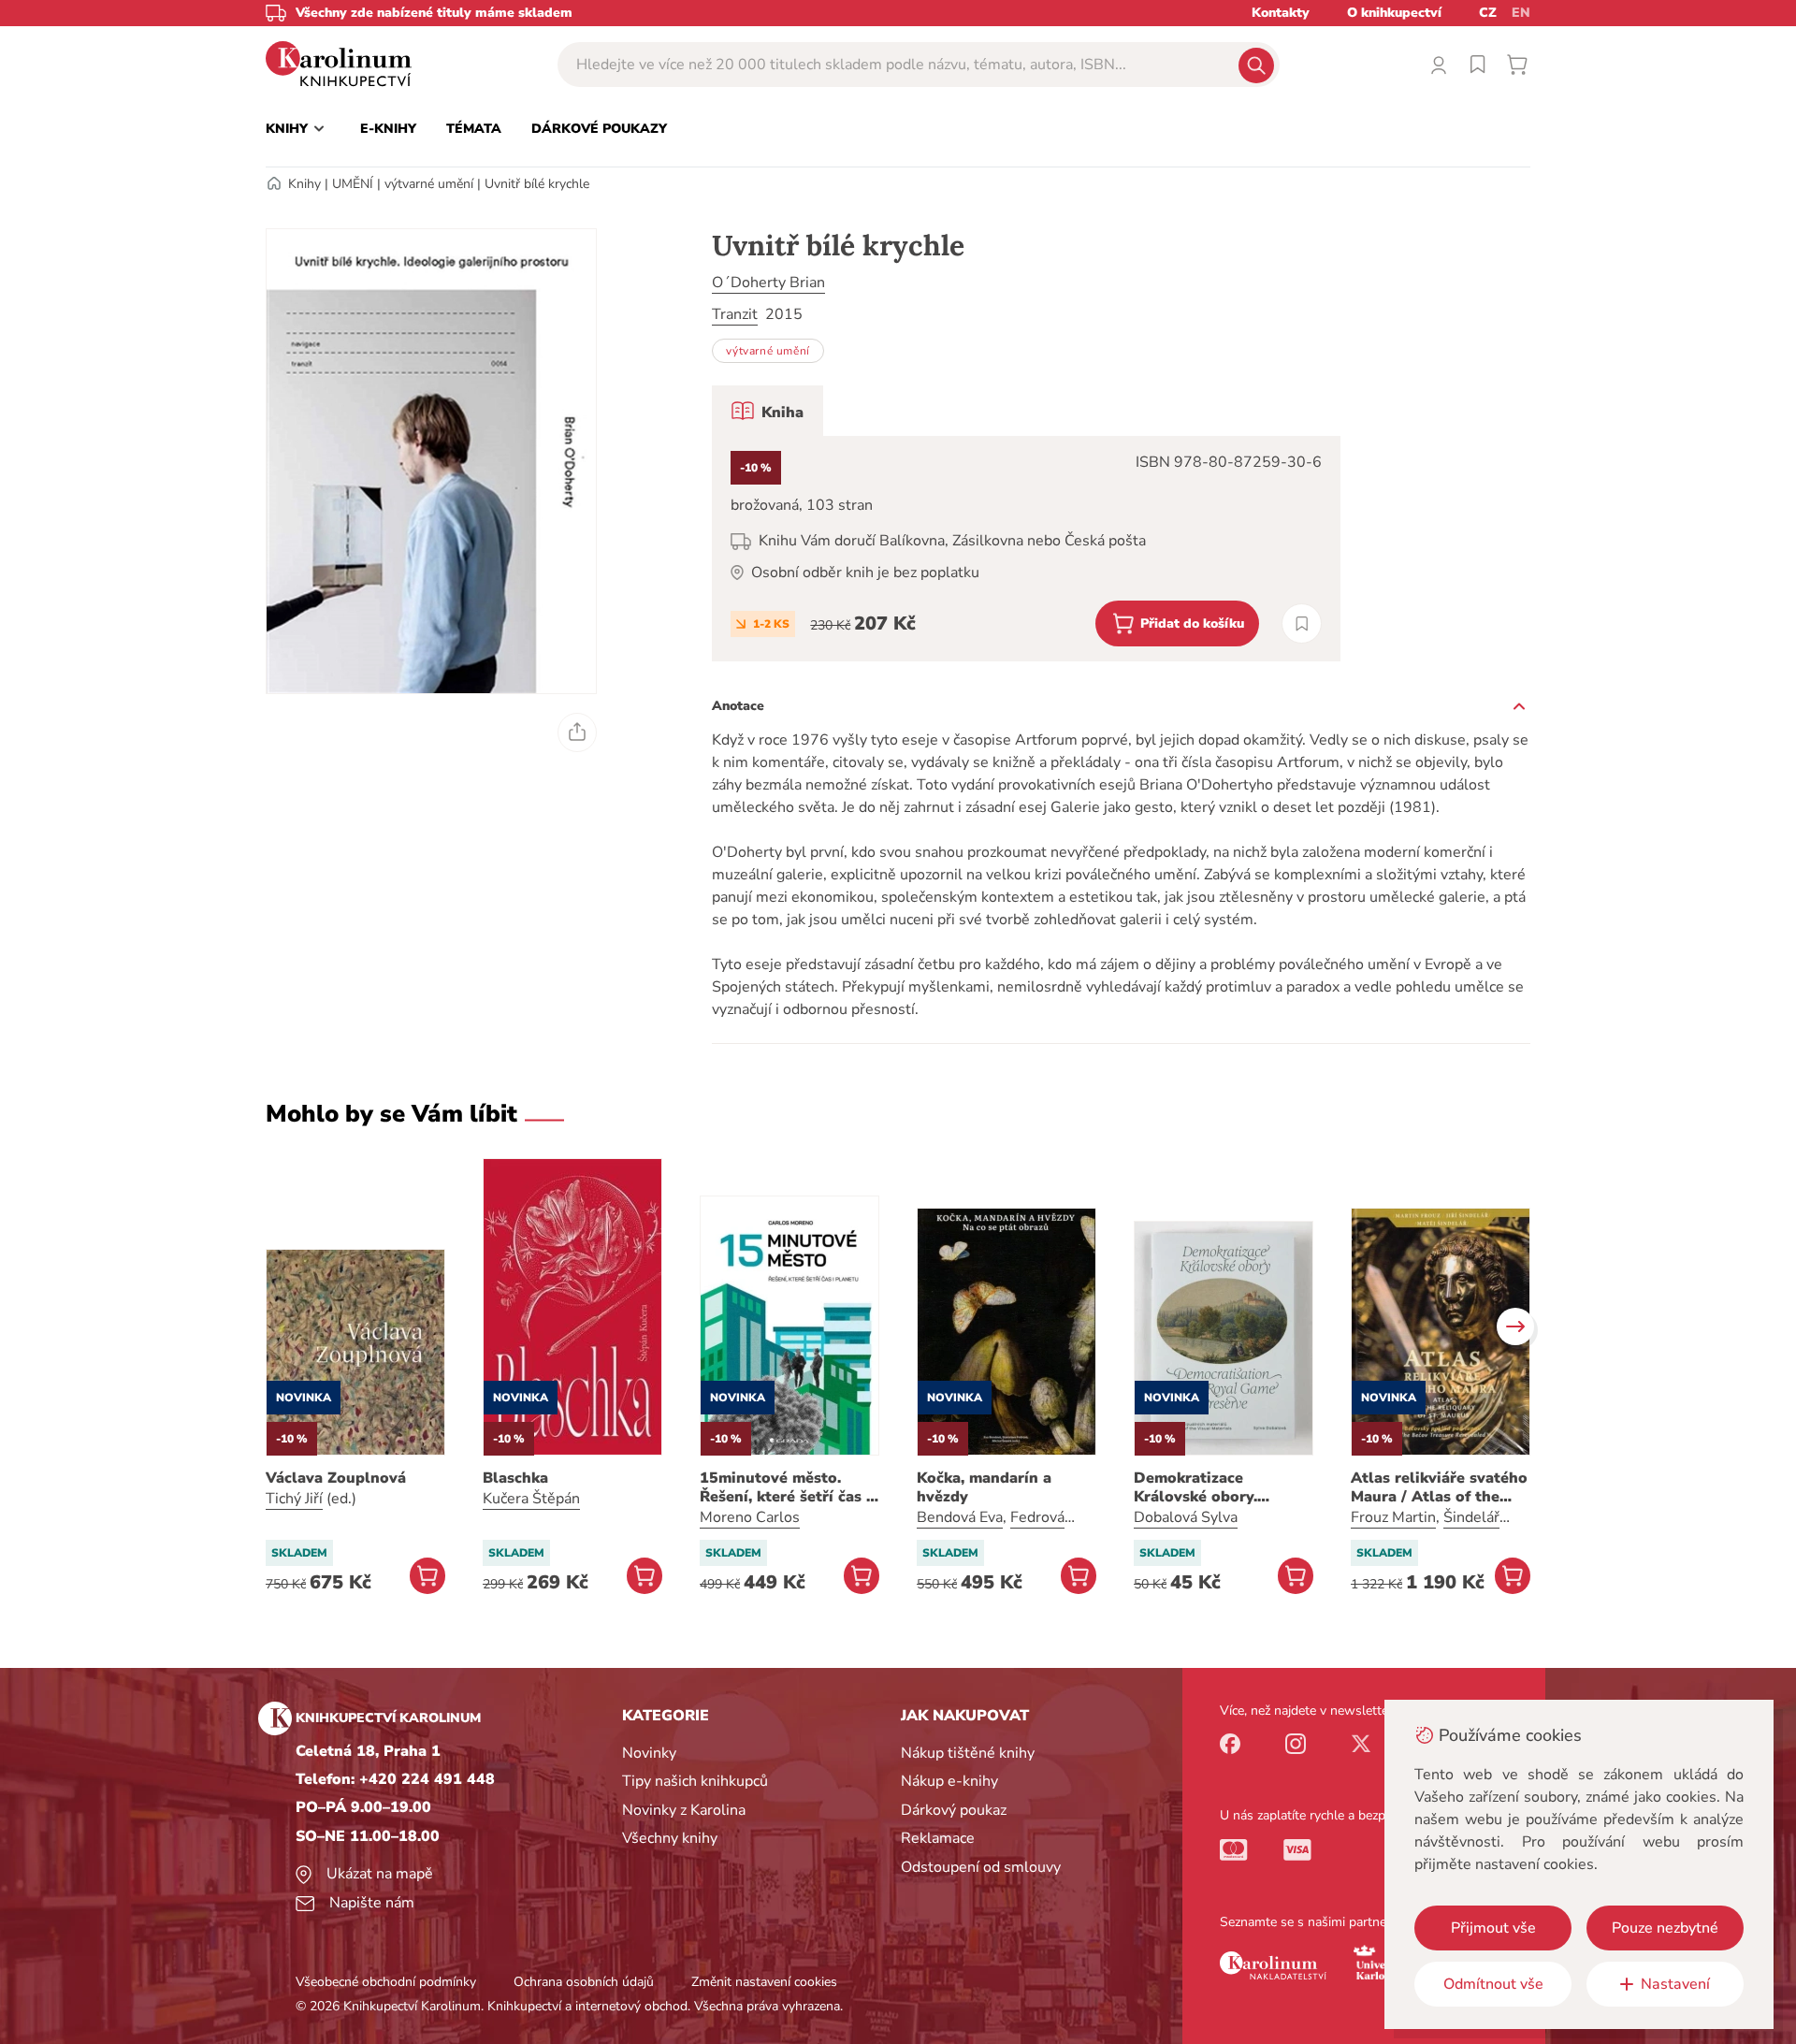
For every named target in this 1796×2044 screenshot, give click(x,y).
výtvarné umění (429, 184)
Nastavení (1675, 1984)
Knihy (304, 184)
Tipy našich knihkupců (695, 1781)
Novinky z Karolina (684, 1810)
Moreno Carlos (750, 1517)
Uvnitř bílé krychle (537, 184)
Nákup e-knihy (949, 1781)
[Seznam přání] (1478, 65)
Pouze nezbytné (1665, 1928)
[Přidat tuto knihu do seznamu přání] (1302, 623)
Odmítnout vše (1493, 1984)
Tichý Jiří (294, 1499)
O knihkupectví (1394, 13)
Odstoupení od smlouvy (981, 1867)
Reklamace (938, 1838)
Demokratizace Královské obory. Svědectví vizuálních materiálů (1209, 1487)
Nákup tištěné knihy (968, 1753)
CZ (1488, 13)
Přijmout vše (1493, 1928)
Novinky (649, 1753)
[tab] (768, 411)
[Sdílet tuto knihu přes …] (577, 732)
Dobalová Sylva (1186, 1517)
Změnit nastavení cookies (764, 1982)
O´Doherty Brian (768, 283)
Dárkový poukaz (954, 1810)
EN (1521, 13)
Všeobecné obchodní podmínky (386, 1982)
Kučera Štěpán (531, 1499)
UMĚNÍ (353, 184)
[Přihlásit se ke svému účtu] (1439, 65)
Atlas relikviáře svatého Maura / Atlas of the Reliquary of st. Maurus (1439, 1487)
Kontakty (1281, 13)
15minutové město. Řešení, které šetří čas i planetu (785, 1487)
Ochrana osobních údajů (584, 1982)
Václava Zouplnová (336, 1478)
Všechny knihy (670, 1838)
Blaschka (515, 1478)
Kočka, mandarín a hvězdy (984, 1487)
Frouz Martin (1393, 1517)
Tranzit (735, 314)
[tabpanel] (1026, 549)
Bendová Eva (960, 1517)
